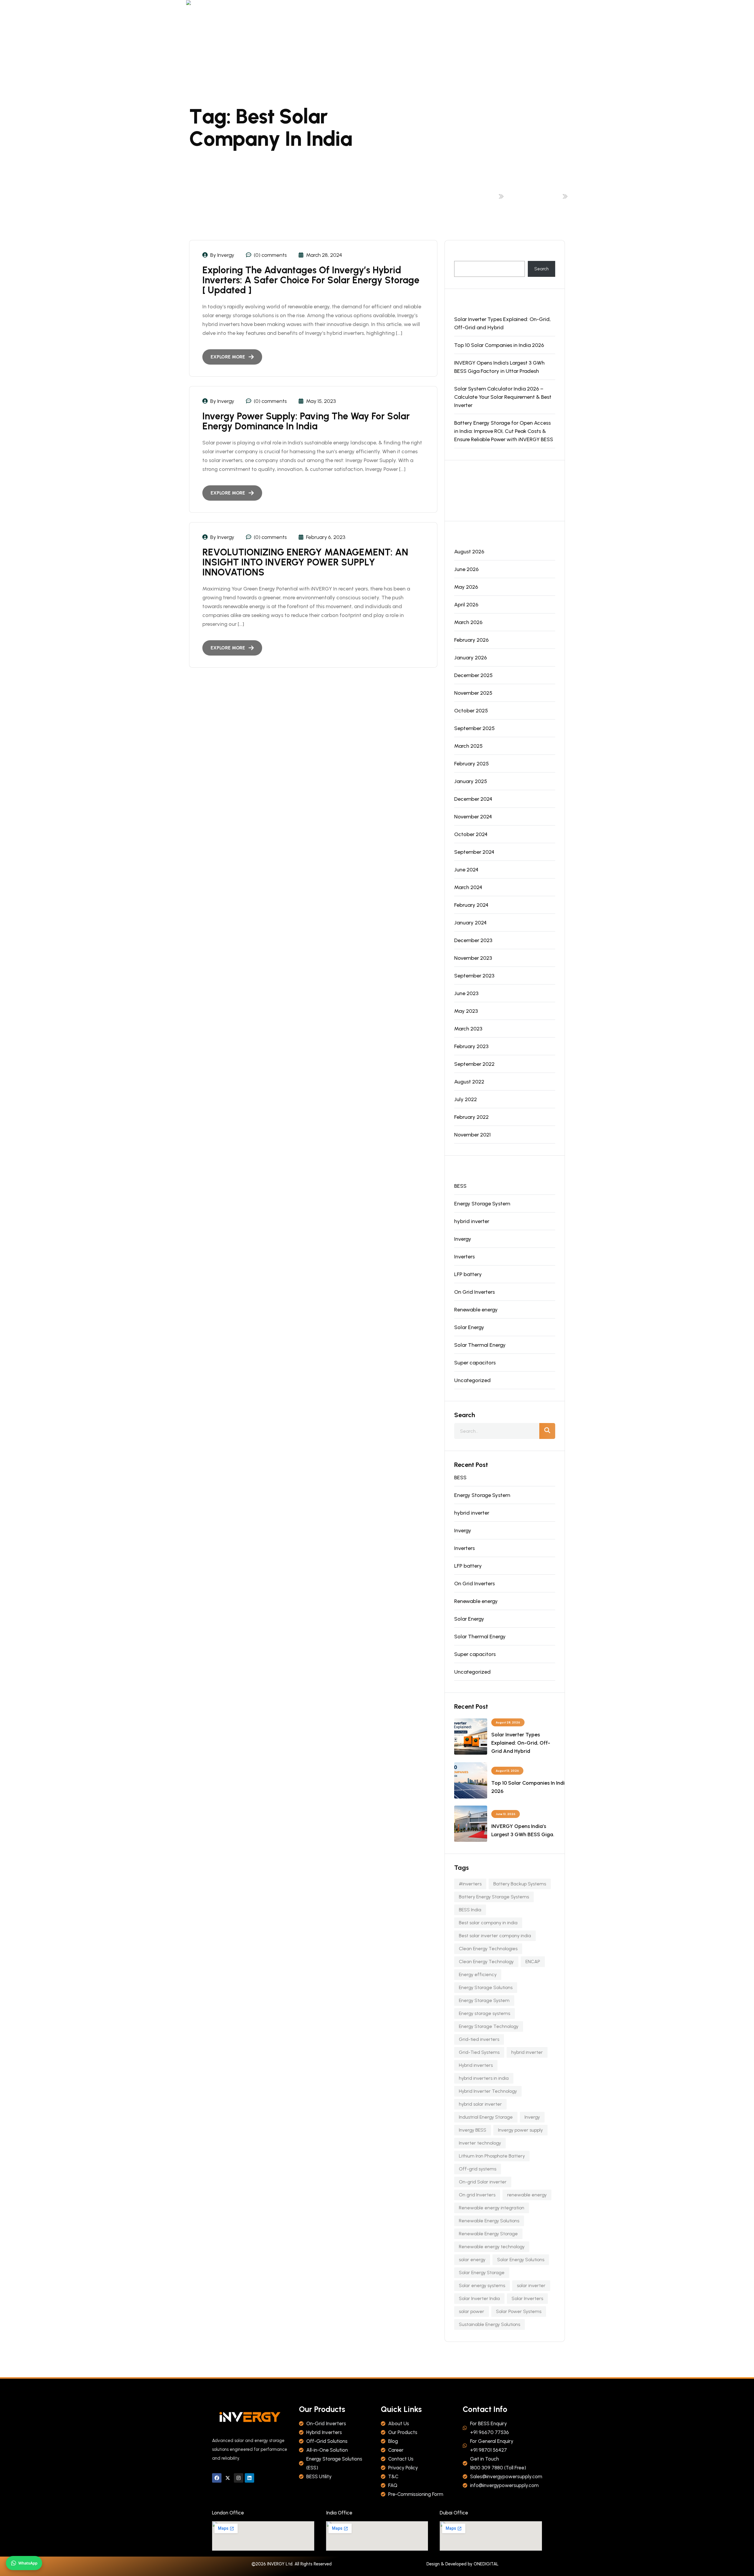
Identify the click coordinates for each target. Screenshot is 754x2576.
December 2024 (473, 799)
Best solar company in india (534, 196)
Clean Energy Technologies (488, 1949)
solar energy (472, 2260)
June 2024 (466, 870)
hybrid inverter (472, 1221)
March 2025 (468, 746)
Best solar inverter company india (495, 1936)
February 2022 (471, 1117)
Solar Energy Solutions (521, 2260)
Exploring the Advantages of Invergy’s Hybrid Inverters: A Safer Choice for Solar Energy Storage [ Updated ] (311, 280)
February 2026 (471, 640)
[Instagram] (239, 2478)
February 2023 (471, 1046)
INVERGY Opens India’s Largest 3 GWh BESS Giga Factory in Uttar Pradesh (499, 367)
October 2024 (471, 834)
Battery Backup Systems (520, 1884)
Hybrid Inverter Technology (488, 2091)
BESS (460, 1186)
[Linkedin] (249, 2478)
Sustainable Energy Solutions (490, 2324)
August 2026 (469, 552)
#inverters (470, 1884)
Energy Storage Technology (489, 2026)
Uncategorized (472, 1380)
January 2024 (470, 923)
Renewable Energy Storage (488, 2234)
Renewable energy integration (492, 2208)
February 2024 (471, 905)
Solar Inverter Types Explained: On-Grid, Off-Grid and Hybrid (502, 323)
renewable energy (527, 2195)
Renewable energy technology (492, 2247)
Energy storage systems (485, 2013)
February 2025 (472, 764)
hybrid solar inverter (480, 2104)
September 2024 (474, 852)
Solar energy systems (482, 2285)
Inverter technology (480, 2143)
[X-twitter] (228, 2478)
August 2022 (469, 1082)
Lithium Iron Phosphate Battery (492, 2156)
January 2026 (471, 658)
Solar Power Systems (519, 2311)
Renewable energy (476, 1310)
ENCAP (533, 1962)
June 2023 (466, 993)
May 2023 (466, 1011)
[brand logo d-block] (193, 5)
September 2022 (474, 1064)
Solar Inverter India (479, 2298)
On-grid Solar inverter (483, 2182)
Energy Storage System (482, 1204)
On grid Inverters (477, 2195)
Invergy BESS (473, 2130)
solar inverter (531, 2285)
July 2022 (466, 1099)
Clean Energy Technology (486, 1962)
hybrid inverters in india (484, 2078)
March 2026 (468, 622)
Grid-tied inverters (479, 2039)
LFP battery (468, 1274)
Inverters (464, 1257)
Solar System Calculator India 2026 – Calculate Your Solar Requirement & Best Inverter (503, 397)
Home (490, 196)
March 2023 (468, 1029)
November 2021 (472, 1135)
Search (461, 257)
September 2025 (474, 728)
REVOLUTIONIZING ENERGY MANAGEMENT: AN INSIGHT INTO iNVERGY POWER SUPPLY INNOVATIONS (305, 562)
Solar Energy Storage (482, 2273)
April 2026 (466, 605)
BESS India (470, 1910)
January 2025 (471, 781)
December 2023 (473, 940)
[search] (547, 1431)
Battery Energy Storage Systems (494, 1897)
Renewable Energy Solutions (489, 2221)
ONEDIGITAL (486, 2564)
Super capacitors (475, 1363)
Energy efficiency (478, 1974)
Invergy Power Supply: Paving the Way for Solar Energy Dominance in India (306, 421)
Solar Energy (469, 1327)
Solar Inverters (527, 2298)
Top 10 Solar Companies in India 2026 (499, 345)
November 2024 (473, 817)
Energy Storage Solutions (486, 1987)
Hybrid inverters (476, 2065)
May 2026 (466, 587)
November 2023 (473, 958)
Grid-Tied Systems (479, 2052)
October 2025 (471, 711)
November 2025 (473, 693)
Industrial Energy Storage (486, 2117)
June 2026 (466, 569)
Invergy (463, 1239)
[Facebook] (217, 2478)
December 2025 (473, 675)
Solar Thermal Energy (480, 1345)
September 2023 (474, 976)
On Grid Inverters (474, 1292)
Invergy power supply (520, 2130)
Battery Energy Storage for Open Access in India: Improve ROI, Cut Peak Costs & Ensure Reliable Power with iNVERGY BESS (504, 431)
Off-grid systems (478, 2169)
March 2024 (468, 887)
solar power (472, 2311)
